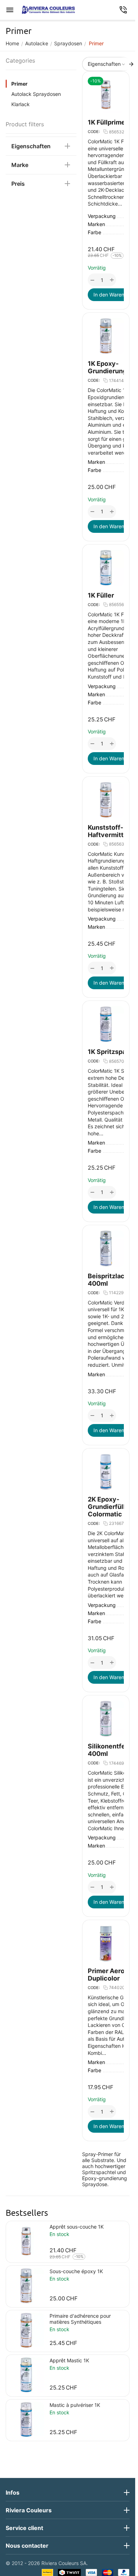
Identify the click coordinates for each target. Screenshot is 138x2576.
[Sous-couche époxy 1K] (26, 2286)
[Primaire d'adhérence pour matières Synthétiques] (26, 2330)
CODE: (94, 132)
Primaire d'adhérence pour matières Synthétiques (80, 2319)
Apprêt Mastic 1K (69, 2360)
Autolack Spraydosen (36, 94)
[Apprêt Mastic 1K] (26, 2375)
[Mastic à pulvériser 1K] (26, 2420)
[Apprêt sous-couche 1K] (26, 2241)
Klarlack (21, 104)
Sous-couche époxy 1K (76, 2271)
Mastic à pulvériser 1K (75, 2405)
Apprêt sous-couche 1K (77, 2227)
